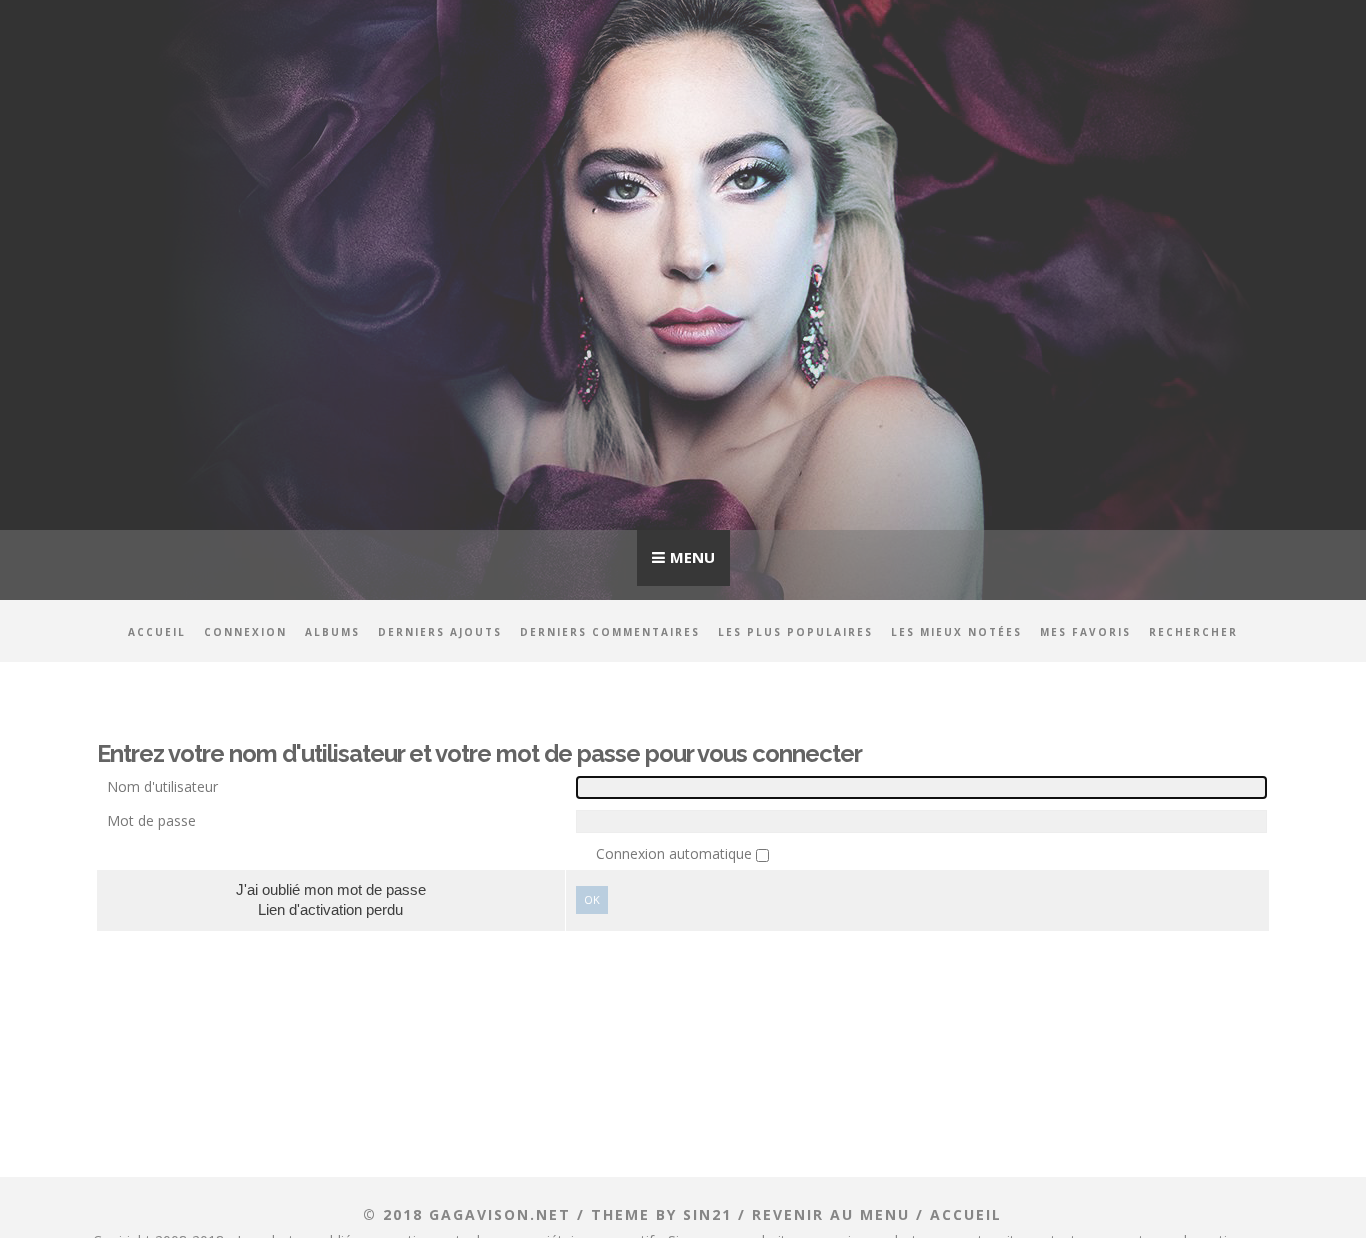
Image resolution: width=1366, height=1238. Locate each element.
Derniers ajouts (440, 632)
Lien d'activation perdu (330, 909)
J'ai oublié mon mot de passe (331, 889)
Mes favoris (1085, 632)
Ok (592, 899)
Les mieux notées (956, 632)
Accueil (157, 632)
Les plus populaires (795, 632)
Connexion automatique (676, 853)
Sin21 (707, 1214)
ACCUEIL (966, 1214)
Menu (692, 557)
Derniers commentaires (610, 632)
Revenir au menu (831, 1214)
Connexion (245, 632)
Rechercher (1193, 632)
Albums (332, 632)
